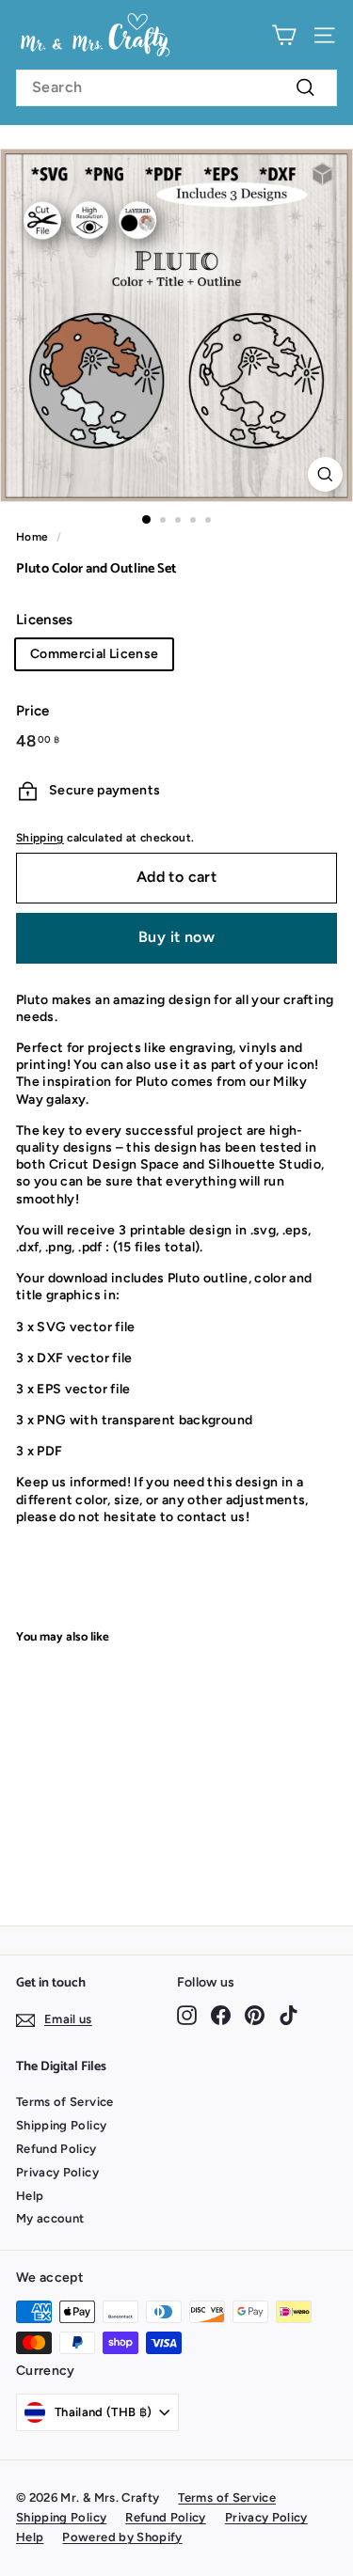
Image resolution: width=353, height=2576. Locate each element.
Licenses (45, 620)
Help (30, 2196)
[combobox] (176, 88)
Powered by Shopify (122, 2537)
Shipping (40, 838)
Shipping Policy (61, 2125)
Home (32, 537)
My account (50, 2218)
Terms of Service (65, 2102)
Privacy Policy (57, 2172)
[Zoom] (325, 474)
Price (33, 711)
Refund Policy (56, 2149)
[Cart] (284, 35)
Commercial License (94, 654)
